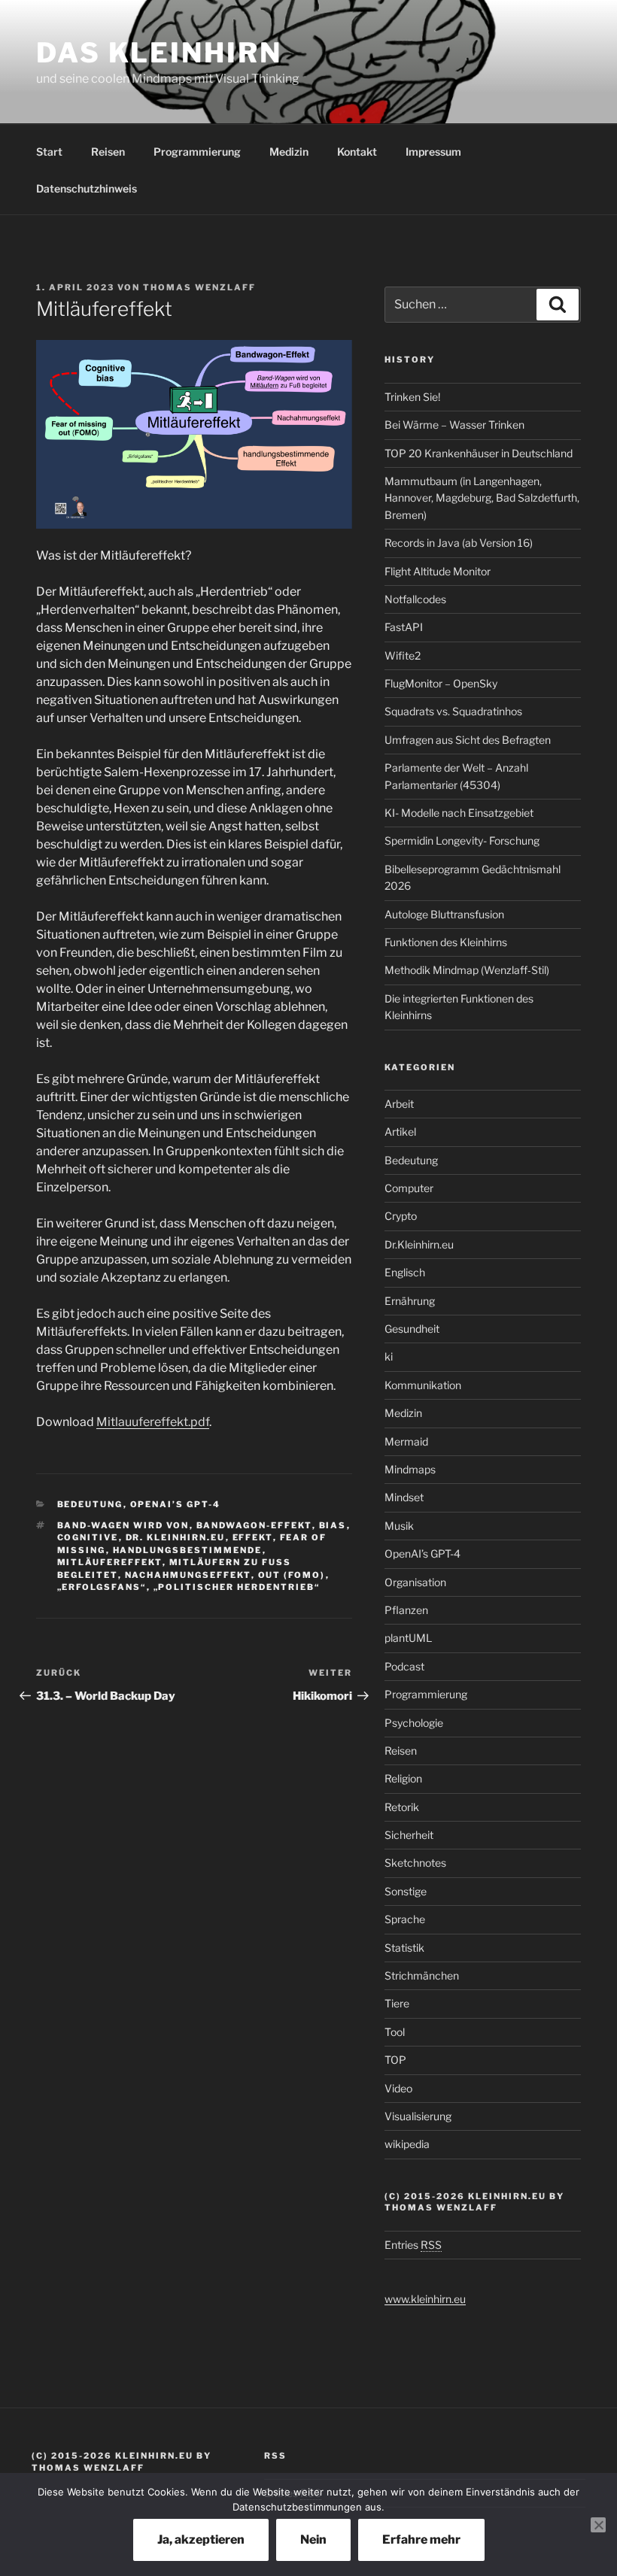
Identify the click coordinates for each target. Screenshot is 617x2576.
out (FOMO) (292, 1575)
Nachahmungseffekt (188, 1575)
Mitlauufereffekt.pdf (153, 1422)
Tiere (397, 2003)
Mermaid (406, 1441)
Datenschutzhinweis (87, 188)
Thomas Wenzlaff (199, 287)
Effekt (253, 1537)
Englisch (405, 1272)
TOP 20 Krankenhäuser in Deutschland (479, 453)
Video (398, 2088)
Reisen (108, 152)
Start (49, 152)
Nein (313, 2540)
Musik (399, 1526)
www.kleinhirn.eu (425, 2299)
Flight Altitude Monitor (438, 571)
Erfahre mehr (421, 2540)
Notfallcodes (415, 599)
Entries (413, 2245)
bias (333, 1525)
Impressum (433, 152)
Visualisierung (418, 2116)
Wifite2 (403, 655)
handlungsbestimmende (188, 1550)
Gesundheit (412, 1329)
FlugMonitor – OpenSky (441, 683)
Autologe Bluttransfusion (444, 914)
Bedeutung (90, 1504)
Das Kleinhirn (159, 53)
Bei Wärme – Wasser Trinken (454, 425)
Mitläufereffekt (110, 1562)
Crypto (401, 1216)
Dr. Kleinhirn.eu (176, 1537)
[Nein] (598, 2525)
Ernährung (410, 1301)
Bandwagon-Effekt (254, 1525)
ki (389, 1356)
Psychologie (414, 1723)
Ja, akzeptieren (201, 2540)
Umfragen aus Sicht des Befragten (468, 740)
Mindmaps (410, 1469)
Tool (395, 2032)
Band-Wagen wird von (123, 1525)
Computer (409, 1188)
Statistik (404, 1948)
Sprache (405, 1919)
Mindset (404, 1497)
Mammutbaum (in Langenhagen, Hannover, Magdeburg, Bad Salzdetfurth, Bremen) (482, 498)
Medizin (289, 152)
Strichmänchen (422, 1975)
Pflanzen (406, 1610)
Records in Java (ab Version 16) (459, 543)
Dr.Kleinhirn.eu (419, 1244)
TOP (395, 2060)
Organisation (415, 1582)
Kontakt (357, 152)
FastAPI (404, 627)
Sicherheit (409, 1835)
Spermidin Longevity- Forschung (462, 840)
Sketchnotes (415, 1863)
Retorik (402, 1807)
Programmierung (197, 152)
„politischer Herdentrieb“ (237, 1587)
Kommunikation (423, 1385)
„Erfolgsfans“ (102, 1587)
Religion (403, 1778)
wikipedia (407, 2144)
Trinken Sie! (412, 397)
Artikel (400, 1132)
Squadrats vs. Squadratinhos (453, 711)
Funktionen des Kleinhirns (446, 942)
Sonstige (406, 1891)
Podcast (404, 1666)
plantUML (408, 1638)
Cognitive (88, 1537)
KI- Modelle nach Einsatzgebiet (459, 813)
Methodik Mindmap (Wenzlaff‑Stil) (467, 970)
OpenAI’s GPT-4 (176, 1504)
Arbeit (399, 1104)
